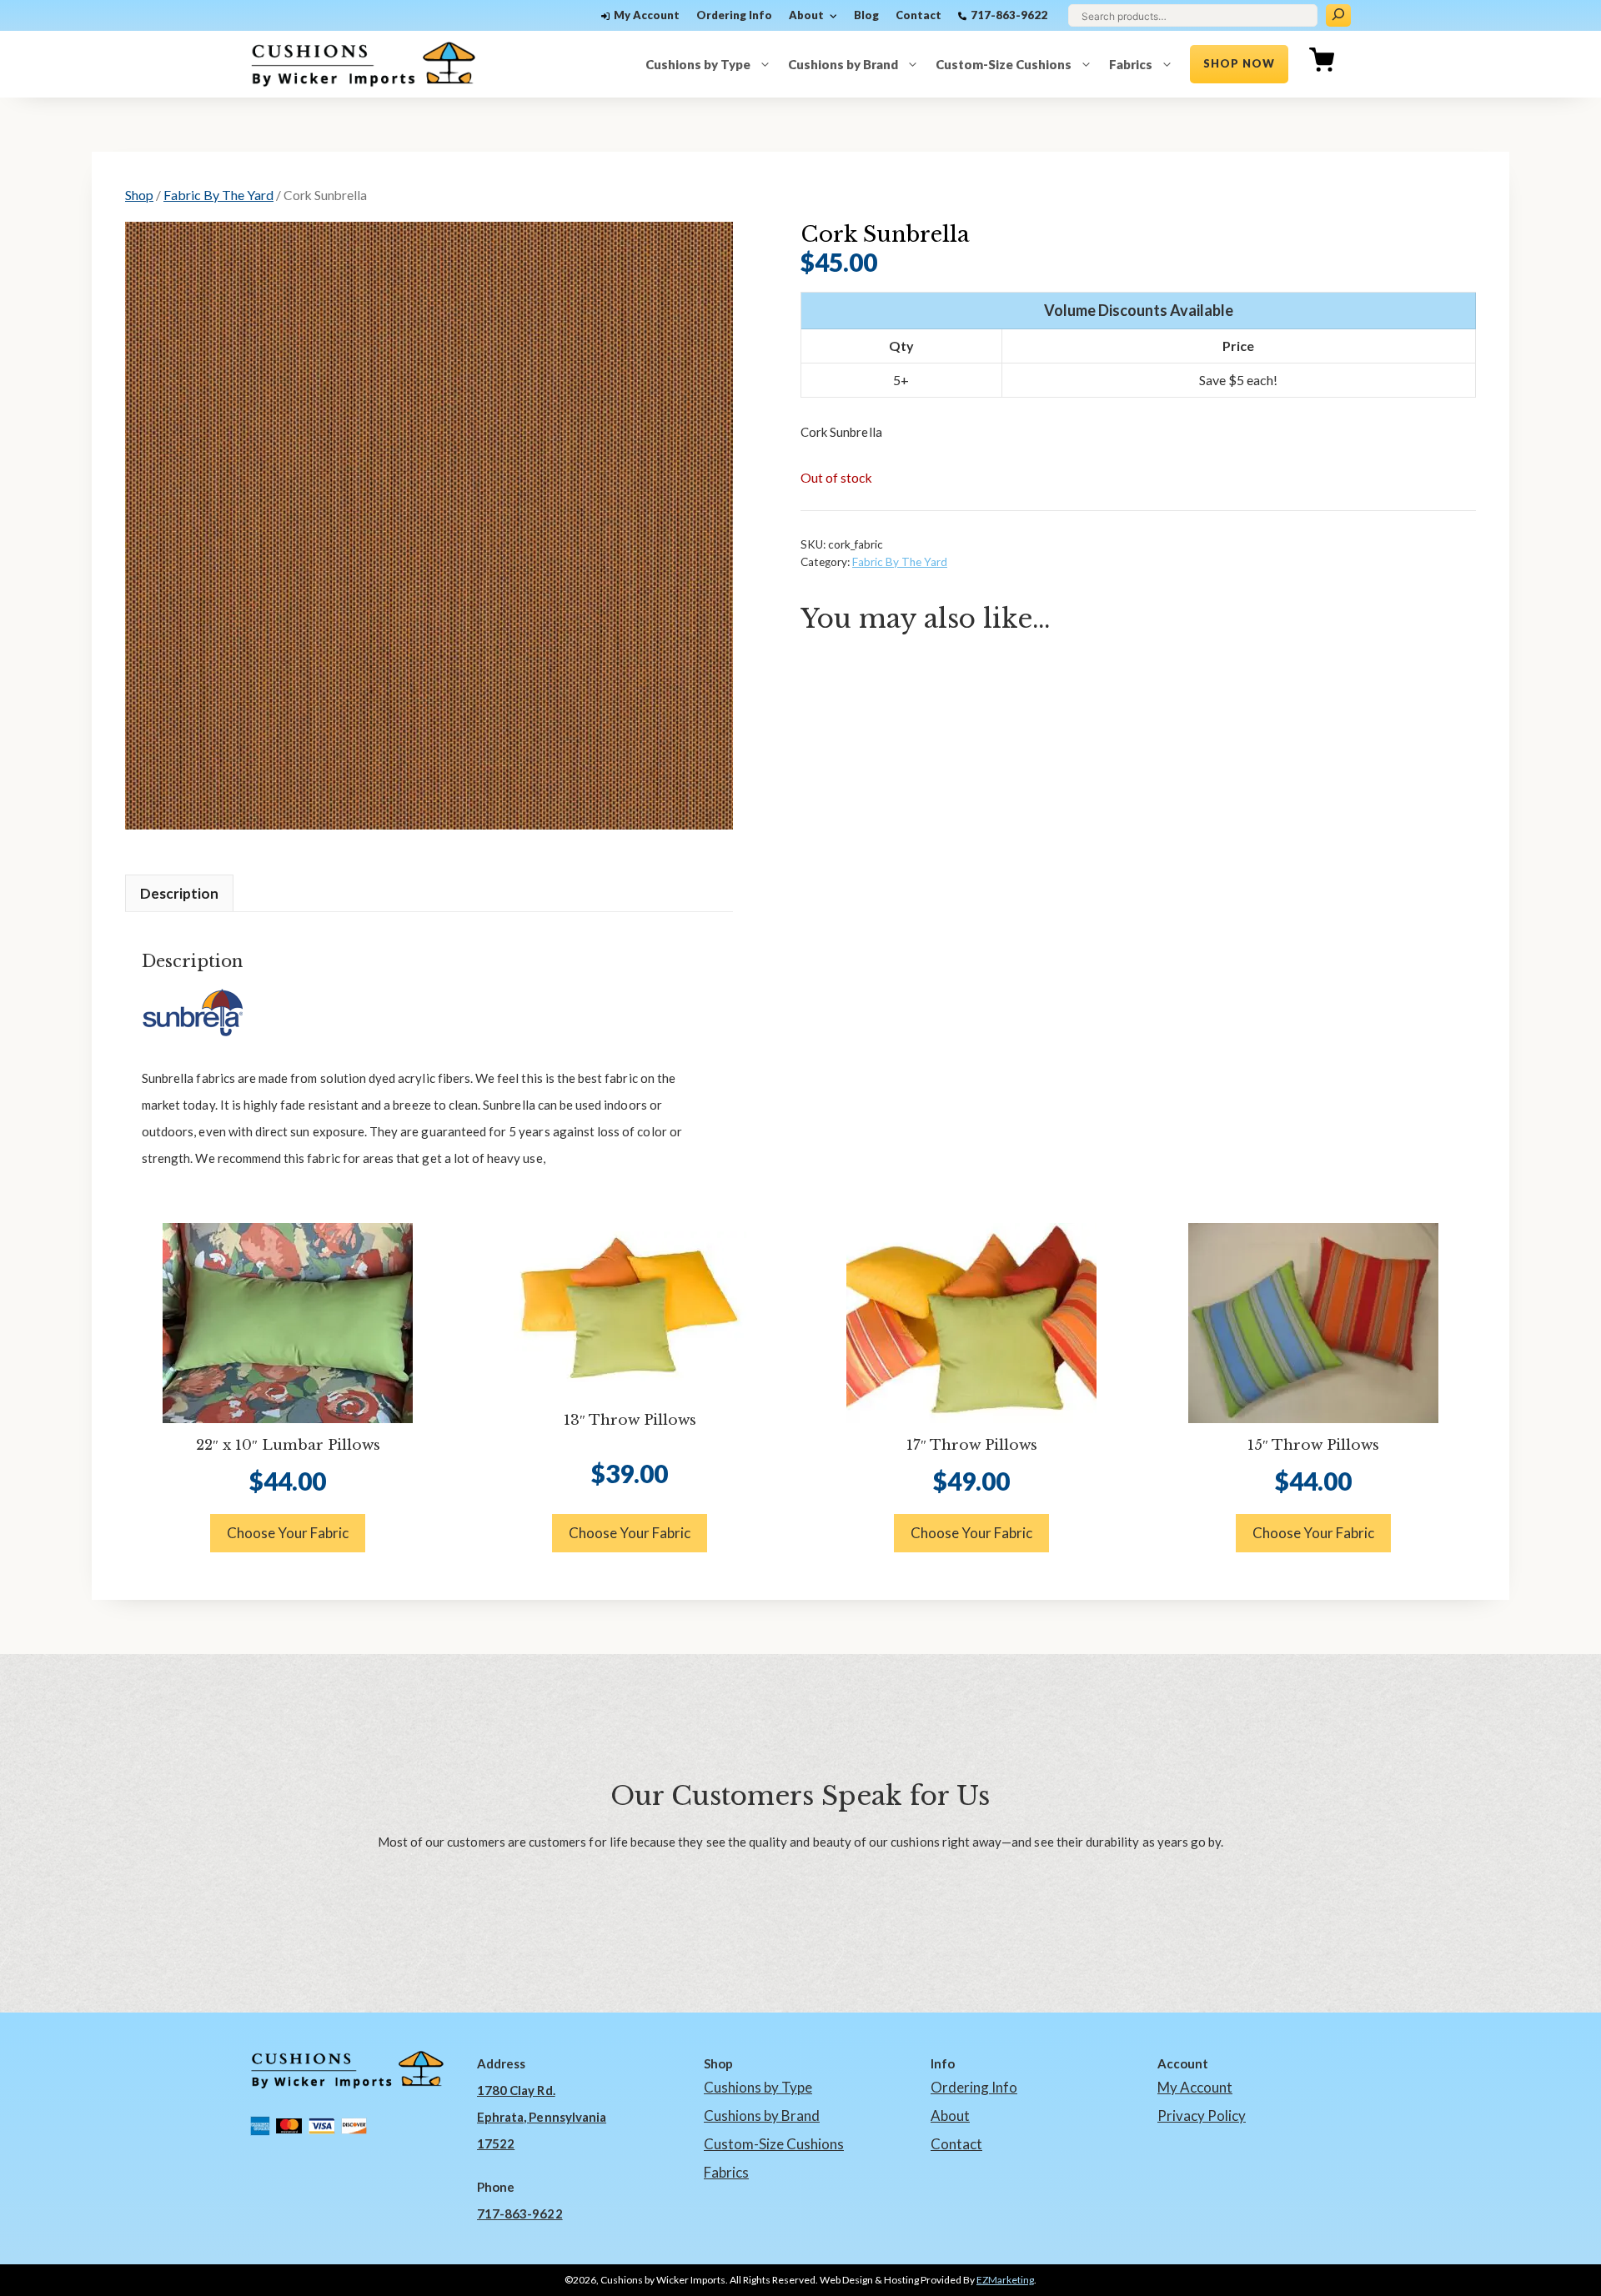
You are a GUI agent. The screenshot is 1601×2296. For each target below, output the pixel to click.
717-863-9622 (1009, 15)
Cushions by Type (698, 64)
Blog (866, 15)
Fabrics (1131, 64)
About (806, 15)
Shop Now (1239, 63)
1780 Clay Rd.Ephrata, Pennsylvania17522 (542, 2117)
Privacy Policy (1202, 2116)
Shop (139, 195)
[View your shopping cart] (1322, 64)
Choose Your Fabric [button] (288, 1533)
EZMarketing (1005, 2280)
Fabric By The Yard (218, 195)
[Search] (1338, 15)
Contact (918, 15)
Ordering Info (734, 15)
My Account (647, 15)
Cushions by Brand (843, 64)
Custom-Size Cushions (1004, 64)
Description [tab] (179, 893)
